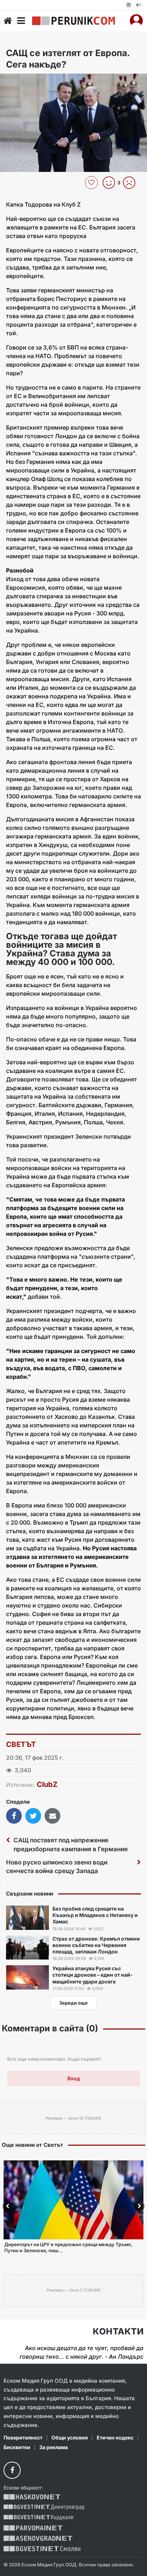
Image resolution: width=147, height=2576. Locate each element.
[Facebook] (12, 2470)
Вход (74, 2078)
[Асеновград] (38, 2538)
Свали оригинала (25, 81)
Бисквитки (17, 2447)
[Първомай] (33, 2528)
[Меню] (21, 21)
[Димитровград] (44, 2507)
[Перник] (73, 21)
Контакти (118, 2332)
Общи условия (70, 2438)
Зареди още (73, 2003)
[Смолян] (42, 2549)
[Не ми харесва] (132, 183)
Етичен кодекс (115, 2438)
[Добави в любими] (92, 183)
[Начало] (8, 21)
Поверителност (23, 2438)
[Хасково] (32, 2497)
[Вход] (136, 21)
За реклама (54, 2447)
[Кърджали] (38, 2518)
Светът (21, 1744)
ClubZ (47, 1784)
